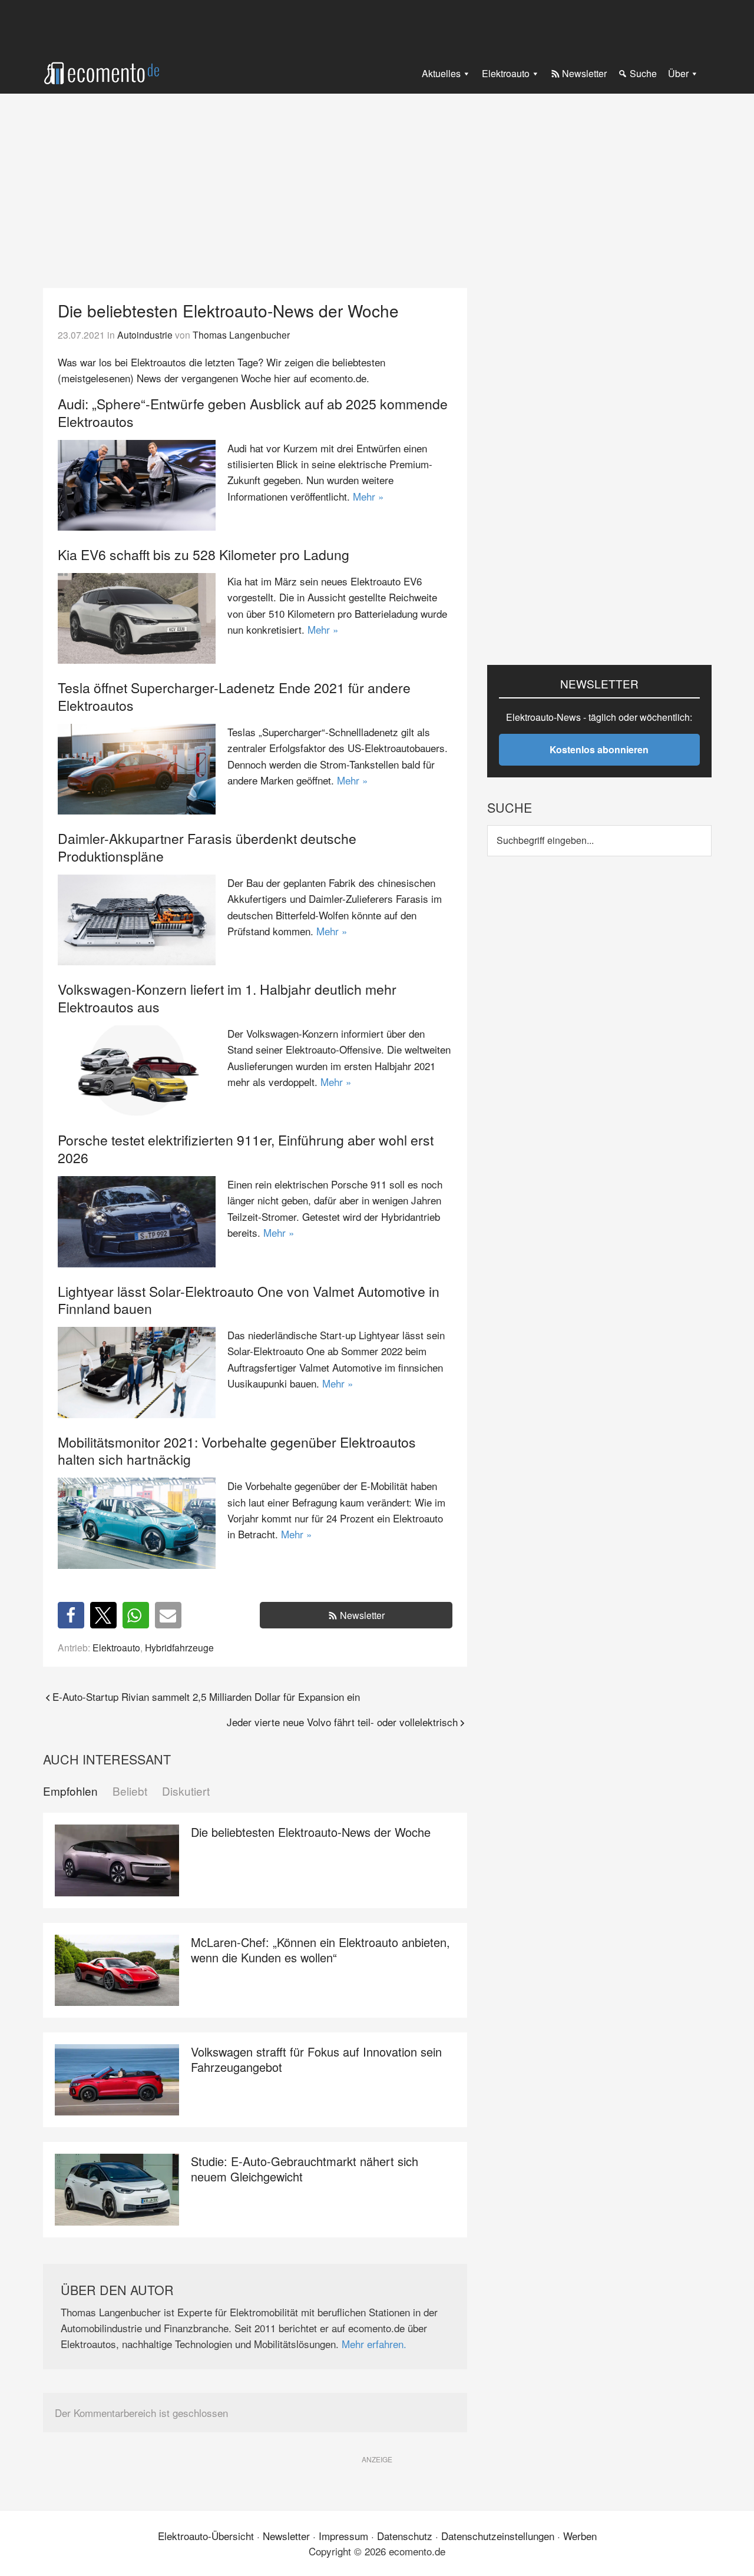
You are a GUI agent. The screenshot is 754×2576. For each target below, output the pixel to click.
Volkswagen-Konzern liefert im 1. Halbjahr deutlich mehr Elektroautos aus (227, 998)
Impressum (343, 2536)
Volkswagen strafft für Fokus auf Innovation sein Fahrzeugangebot (316, 2059)
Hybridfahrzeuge (179, 1647)
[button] (71, 1615)
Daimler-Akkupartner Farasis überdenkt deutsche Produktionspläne (207, 847)
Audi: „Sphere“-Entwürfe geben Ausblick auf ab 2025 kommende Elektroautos (253, 413)
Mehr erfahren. (374, 2344)
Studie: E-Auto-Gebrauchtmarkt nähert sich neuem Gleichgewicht (305, 2169)
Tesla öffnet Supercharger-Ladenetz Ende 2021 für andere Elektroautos (234, 696)
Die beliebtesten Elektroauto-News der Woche (311, 1832)
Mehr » (368, 496)
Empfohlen (70, 1791)
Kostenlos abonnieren (599, 749)
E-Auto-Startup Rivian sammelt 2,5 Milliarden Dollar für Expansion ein (206, 1696)
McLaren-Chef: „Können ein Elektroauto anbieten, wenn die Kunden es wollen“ (320, 1950)
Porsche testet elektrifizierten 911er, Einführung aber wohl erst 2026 (246, 1149)
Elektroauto (116, 1647)
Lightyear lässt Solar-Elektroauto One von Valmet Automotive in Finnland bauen (249, 1300)
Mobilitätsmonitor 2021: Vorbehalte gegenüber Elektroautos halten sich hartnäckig (237, 1451)
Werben (580, 2536)
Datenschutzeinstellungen (498, 2536)
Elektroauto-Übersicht (206, 2536)
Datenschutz (405, 2536)
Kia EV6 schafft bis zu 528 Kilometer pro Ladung (204, 554)
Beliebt (130, 1791)
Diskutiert (186, 1791)
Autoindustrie (145, 335)
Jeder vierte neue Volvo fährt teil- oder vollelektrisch (342, 1722)
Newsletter (362, 1615)
